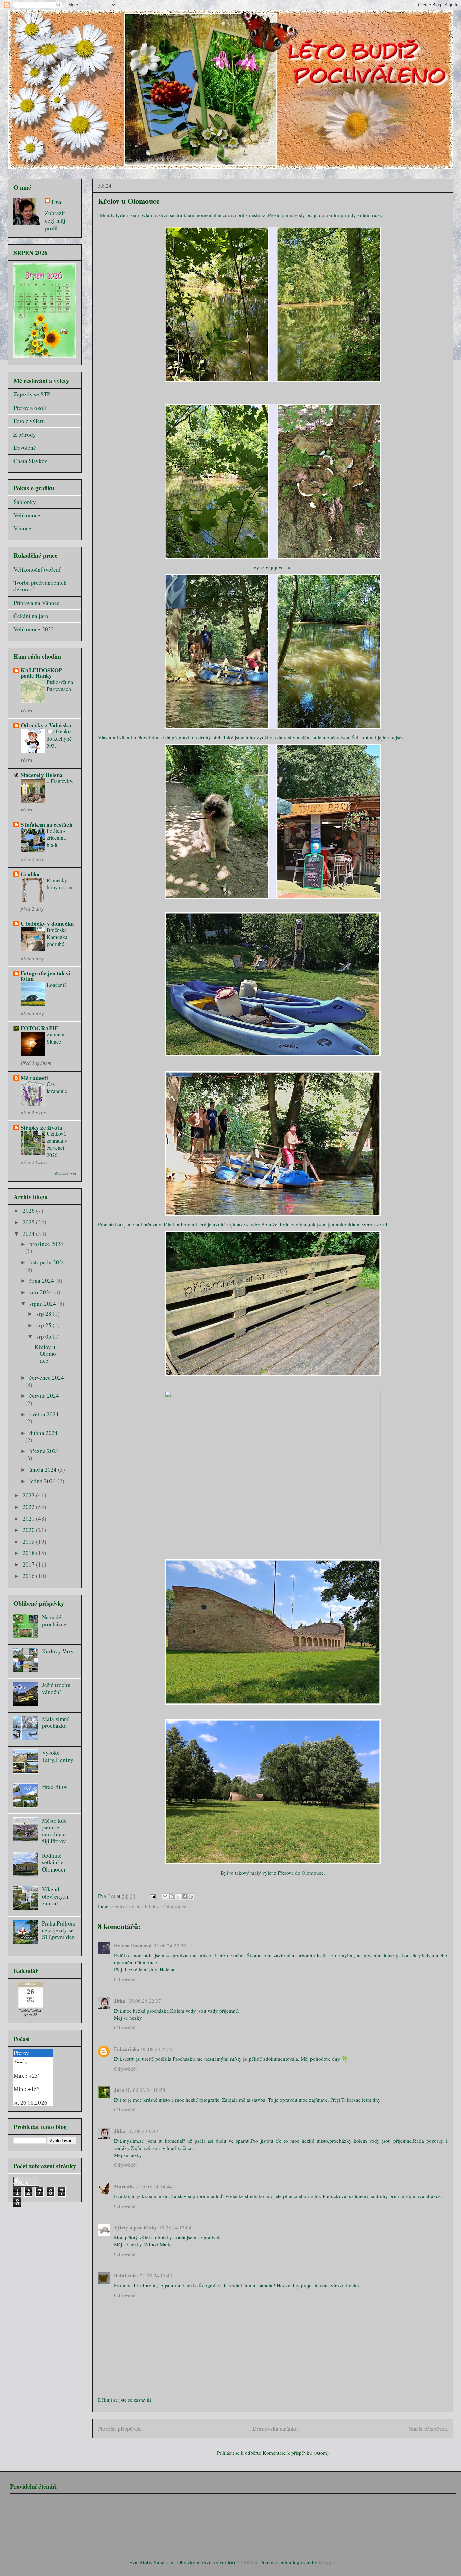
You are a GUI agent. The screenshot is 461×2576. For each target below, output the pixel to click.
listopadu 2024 (47, 1262)
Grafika (30, 874)
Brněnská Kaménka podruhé (57, 937)
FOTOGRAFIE (39, 1028)
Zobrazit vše (65, 1173)
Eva (57, 202)
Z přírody (25, 434)
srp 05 (45, 1337)
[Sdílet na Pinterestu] (191, 1897)
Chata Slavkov (30, 461)
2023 (29, 1495)
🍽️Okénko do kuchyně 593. (59, 739)
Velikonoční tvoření (37, 569)
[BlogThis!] (171, 1897)
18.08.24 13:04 (175, 2227)
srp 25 (45, 1325)
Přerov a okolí (30, 408)
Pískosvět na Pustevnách (60, 685)
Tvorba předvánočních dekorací (40, 586)
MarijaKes (126, 2186)
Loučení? (57, 985)
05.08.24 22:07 (145, 2001)
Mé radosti (34, 1078)
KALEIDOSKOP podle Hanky (41, 673)
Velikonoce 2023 (34, 629)
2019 (29, 1541)
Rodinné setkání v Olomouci (54, 1862)
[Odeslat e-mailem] (165, 1897)
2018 (29, 1553)
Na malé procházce (54, 1621)
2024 (29, 1234)
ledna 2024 (43, 1481)
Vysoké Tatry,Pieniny (58, 1756)
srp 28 (45, 1314)
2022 (29, 1507)
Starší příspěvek (428, 2428)
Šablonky (25, 502)
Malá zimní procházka (55, 1722)
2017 (29, 1564)
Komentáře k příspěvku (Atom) (296, 2453)
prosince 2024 (46, 1244)
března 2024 (44, 1451)
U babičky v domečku (47, 924)
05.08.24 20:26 (170, 1945)
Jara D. (123, 2090)
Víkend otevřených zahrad (55, 1896)
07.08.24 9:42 (143, 2131)
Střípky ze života (42, 1127)
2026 (29, 1210)
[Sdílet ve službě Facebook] (184, 1897)
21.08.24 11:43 (156, 2275)
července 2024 (47, 1377)
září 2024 (41, 1292)
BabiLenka (126, 2275)
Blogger (327, 2562)
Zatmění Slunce (56, 1038)
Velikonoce (27, 515)
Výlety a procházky (135, 2227)
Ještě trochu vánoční (56, 1688)
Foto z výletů (128, 1906)
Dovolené (25, 448)
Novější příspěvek (119, 2428)
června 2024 (44, 1396)
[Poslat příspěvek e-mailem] (152, 1896)
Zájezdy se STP (32, 394)
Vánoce (22, 528)
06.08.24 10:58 (149, 2090)
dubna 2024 (44, 1433)
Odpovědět (125, 1979)
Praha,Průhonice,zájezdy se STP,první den (59, 1930)
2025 (29, 1222)
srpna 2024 (43, 1304)
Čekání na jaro (31, 616)
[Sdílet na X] (178, 1897)
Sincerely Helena (42, 775)
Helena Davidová (133, 1945)
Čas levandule (57, 1088)
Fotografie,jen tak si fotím (45, 976)
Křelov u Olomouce (166, 1906)
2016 (29, 1576)
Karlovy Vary (58, 1651)
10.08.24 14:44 (156, 2186)
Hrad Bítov (55, 1787)
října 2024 (42, 1281)
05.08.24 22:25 (158, 2049)
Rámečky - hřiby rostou (59, 884)
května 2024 (44, 1414)
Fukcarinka (127, 2049)
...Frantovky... (60, 785)
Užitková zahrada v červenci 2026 (57, 1144)
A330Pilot (247, 2562)
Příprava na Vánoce (37, 603)
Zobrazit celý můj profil (55, 220)
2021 (29, 1518)
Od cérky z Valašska (46, 725)
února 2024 (44, 1470)
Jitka (120, 2001)
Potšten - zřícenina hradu (56, 838)
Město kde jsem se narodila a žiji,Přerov (54, 1831)
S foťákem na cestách (46, 824)
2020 (29, 1530)
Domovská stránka (275, 2428)
